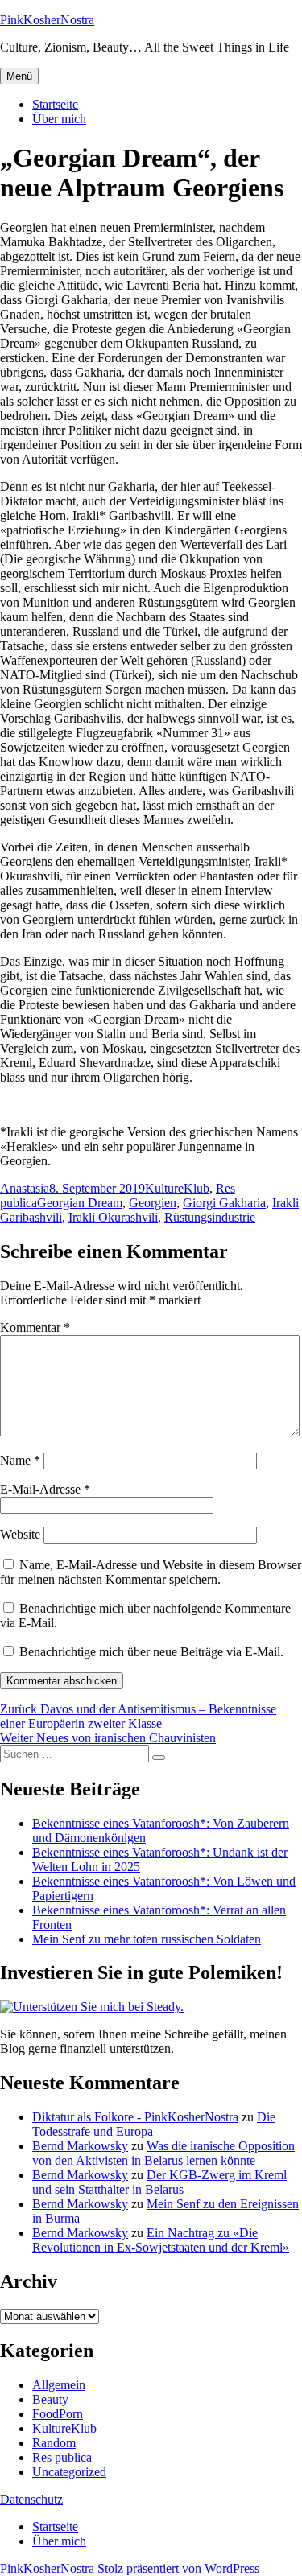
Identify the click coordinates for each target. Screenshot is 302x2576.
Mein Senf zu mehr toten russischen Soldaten (147, 1939)
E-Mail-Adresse (45, 1489)
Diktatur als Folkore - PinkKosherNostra (135, 2117)
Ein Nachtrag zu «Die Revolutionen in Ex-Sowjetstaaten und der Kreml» (161, 2240)
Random (54, 2443)
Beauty (50, 2399)
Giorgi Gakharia (224, 1203)
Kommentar (35, 1327)
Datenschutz (31, 2499)
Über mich (59, 119)
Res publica (62, 2457)
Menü (19, 76)
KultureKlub (177, 1188)
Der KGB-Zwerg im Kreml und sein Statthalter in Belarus (159, 2182)
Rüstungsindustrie (210, 1217)
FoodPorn (58, 2414)
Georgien (153, 1203)
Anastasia (25, 1188)
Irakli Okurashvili (113, 1217)
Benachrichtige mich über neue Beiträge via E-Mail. (151, 1652)
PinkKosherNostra (47, 20)
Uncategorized (69, 2472)
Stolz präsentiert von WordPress (178, 2568)
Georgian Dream (80, 1203)
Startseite (55, 104)
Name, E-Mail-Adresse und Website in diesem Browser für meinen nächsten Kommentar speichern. (151, 1572)
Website (20, 1534)
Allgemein (59, 2385)
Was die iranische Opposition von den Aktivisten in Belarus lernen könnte (163, 2153)
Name (20, 1460)
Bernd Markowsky (80, 2146)
